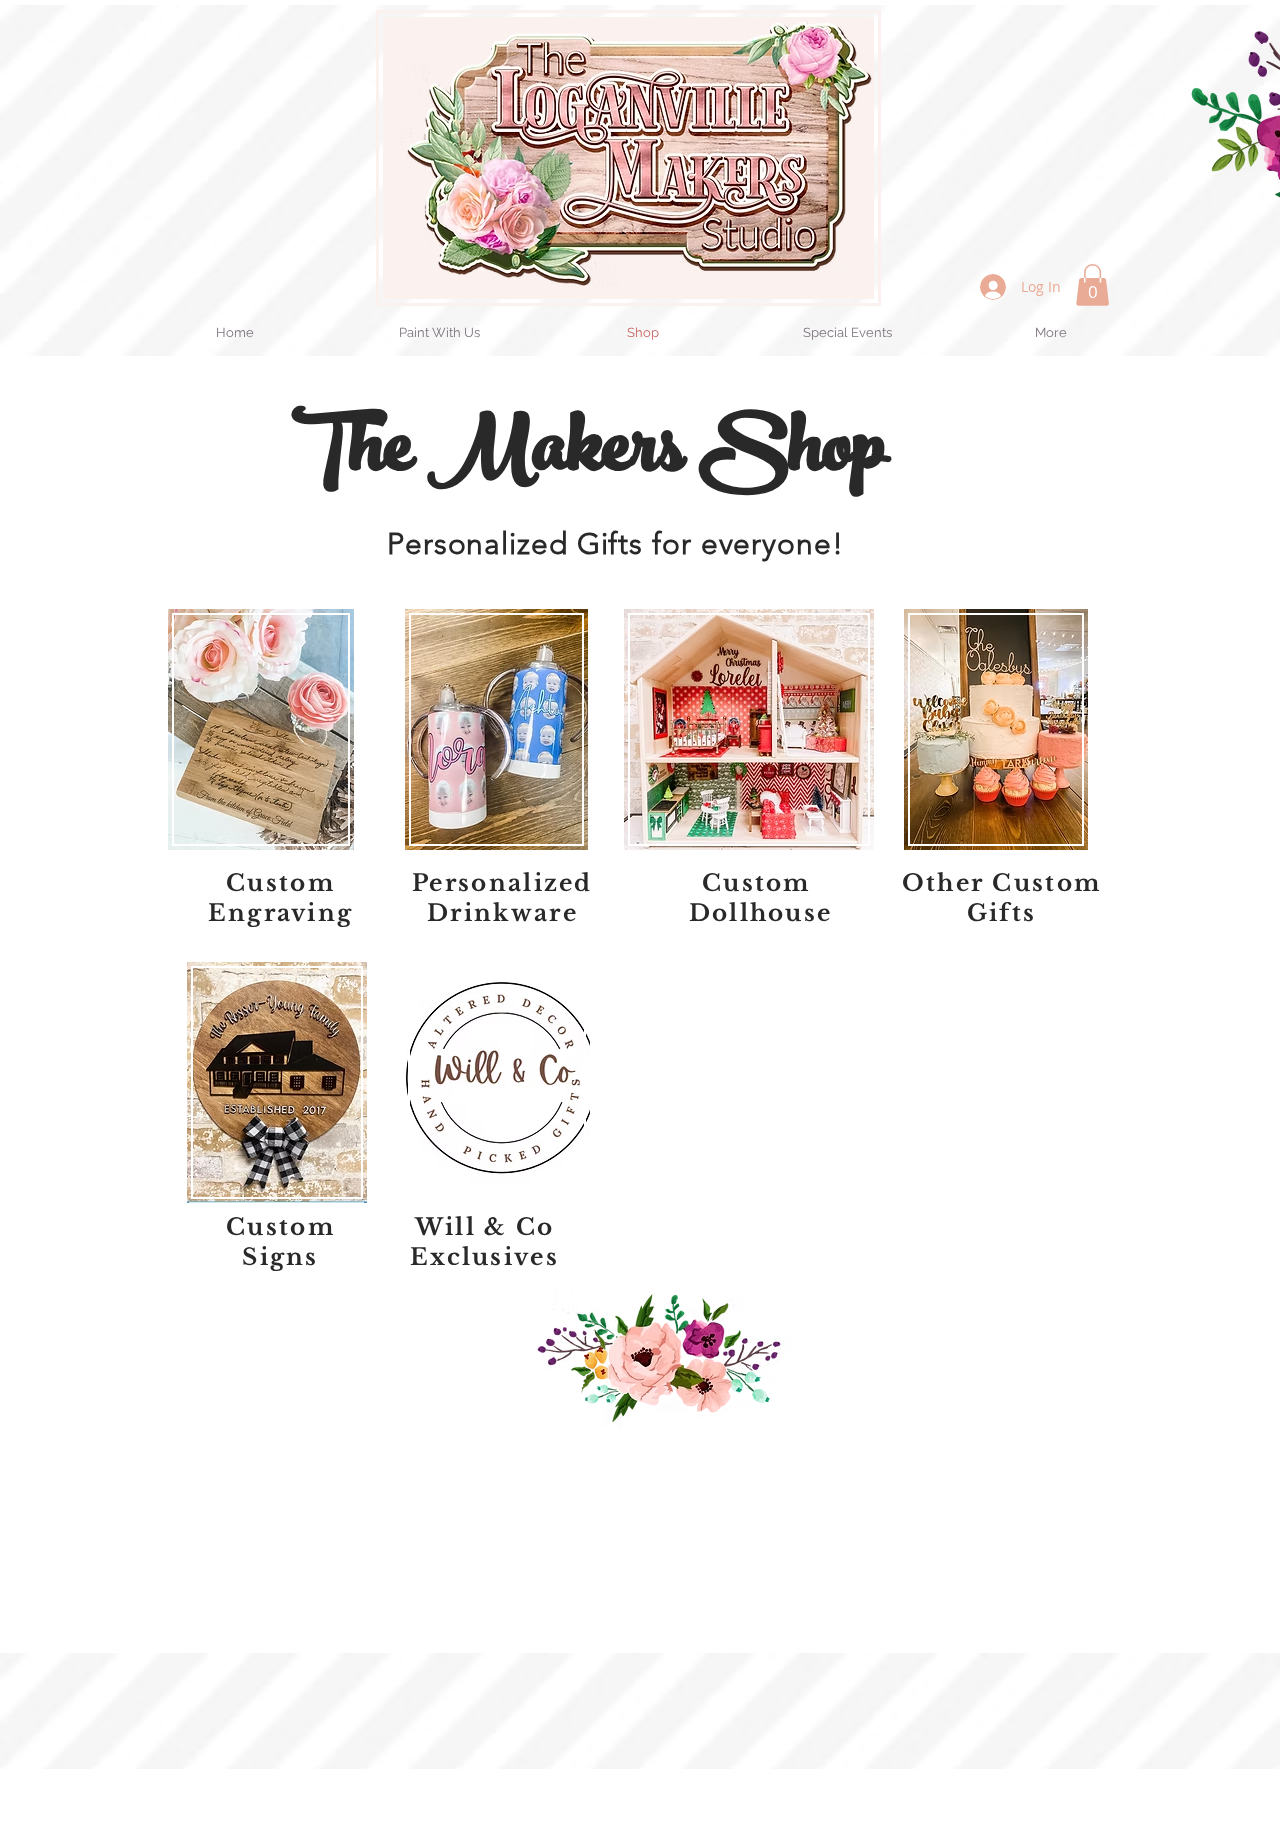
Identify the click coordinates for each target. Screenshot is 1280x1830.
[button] (1092, 285)
